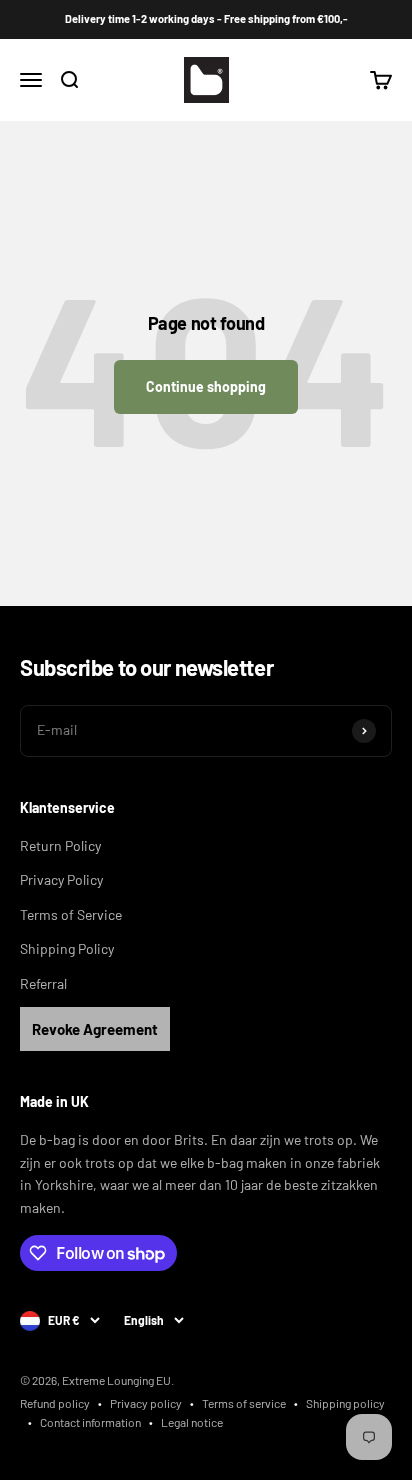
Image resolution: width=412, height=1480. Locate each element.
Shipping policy (345, 1403)
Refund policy (55, 1403)
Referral (43, 983)
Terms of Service (71, 914)
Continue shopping (206, 386)
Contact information (90, 1422)
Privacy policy (146, 1403)
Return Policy (60, 845)
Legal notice (192, 1422)
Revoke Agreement (95, 1029)
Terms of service (244, 1403)
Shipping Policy (67, 948)
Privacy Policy (61, 879)
